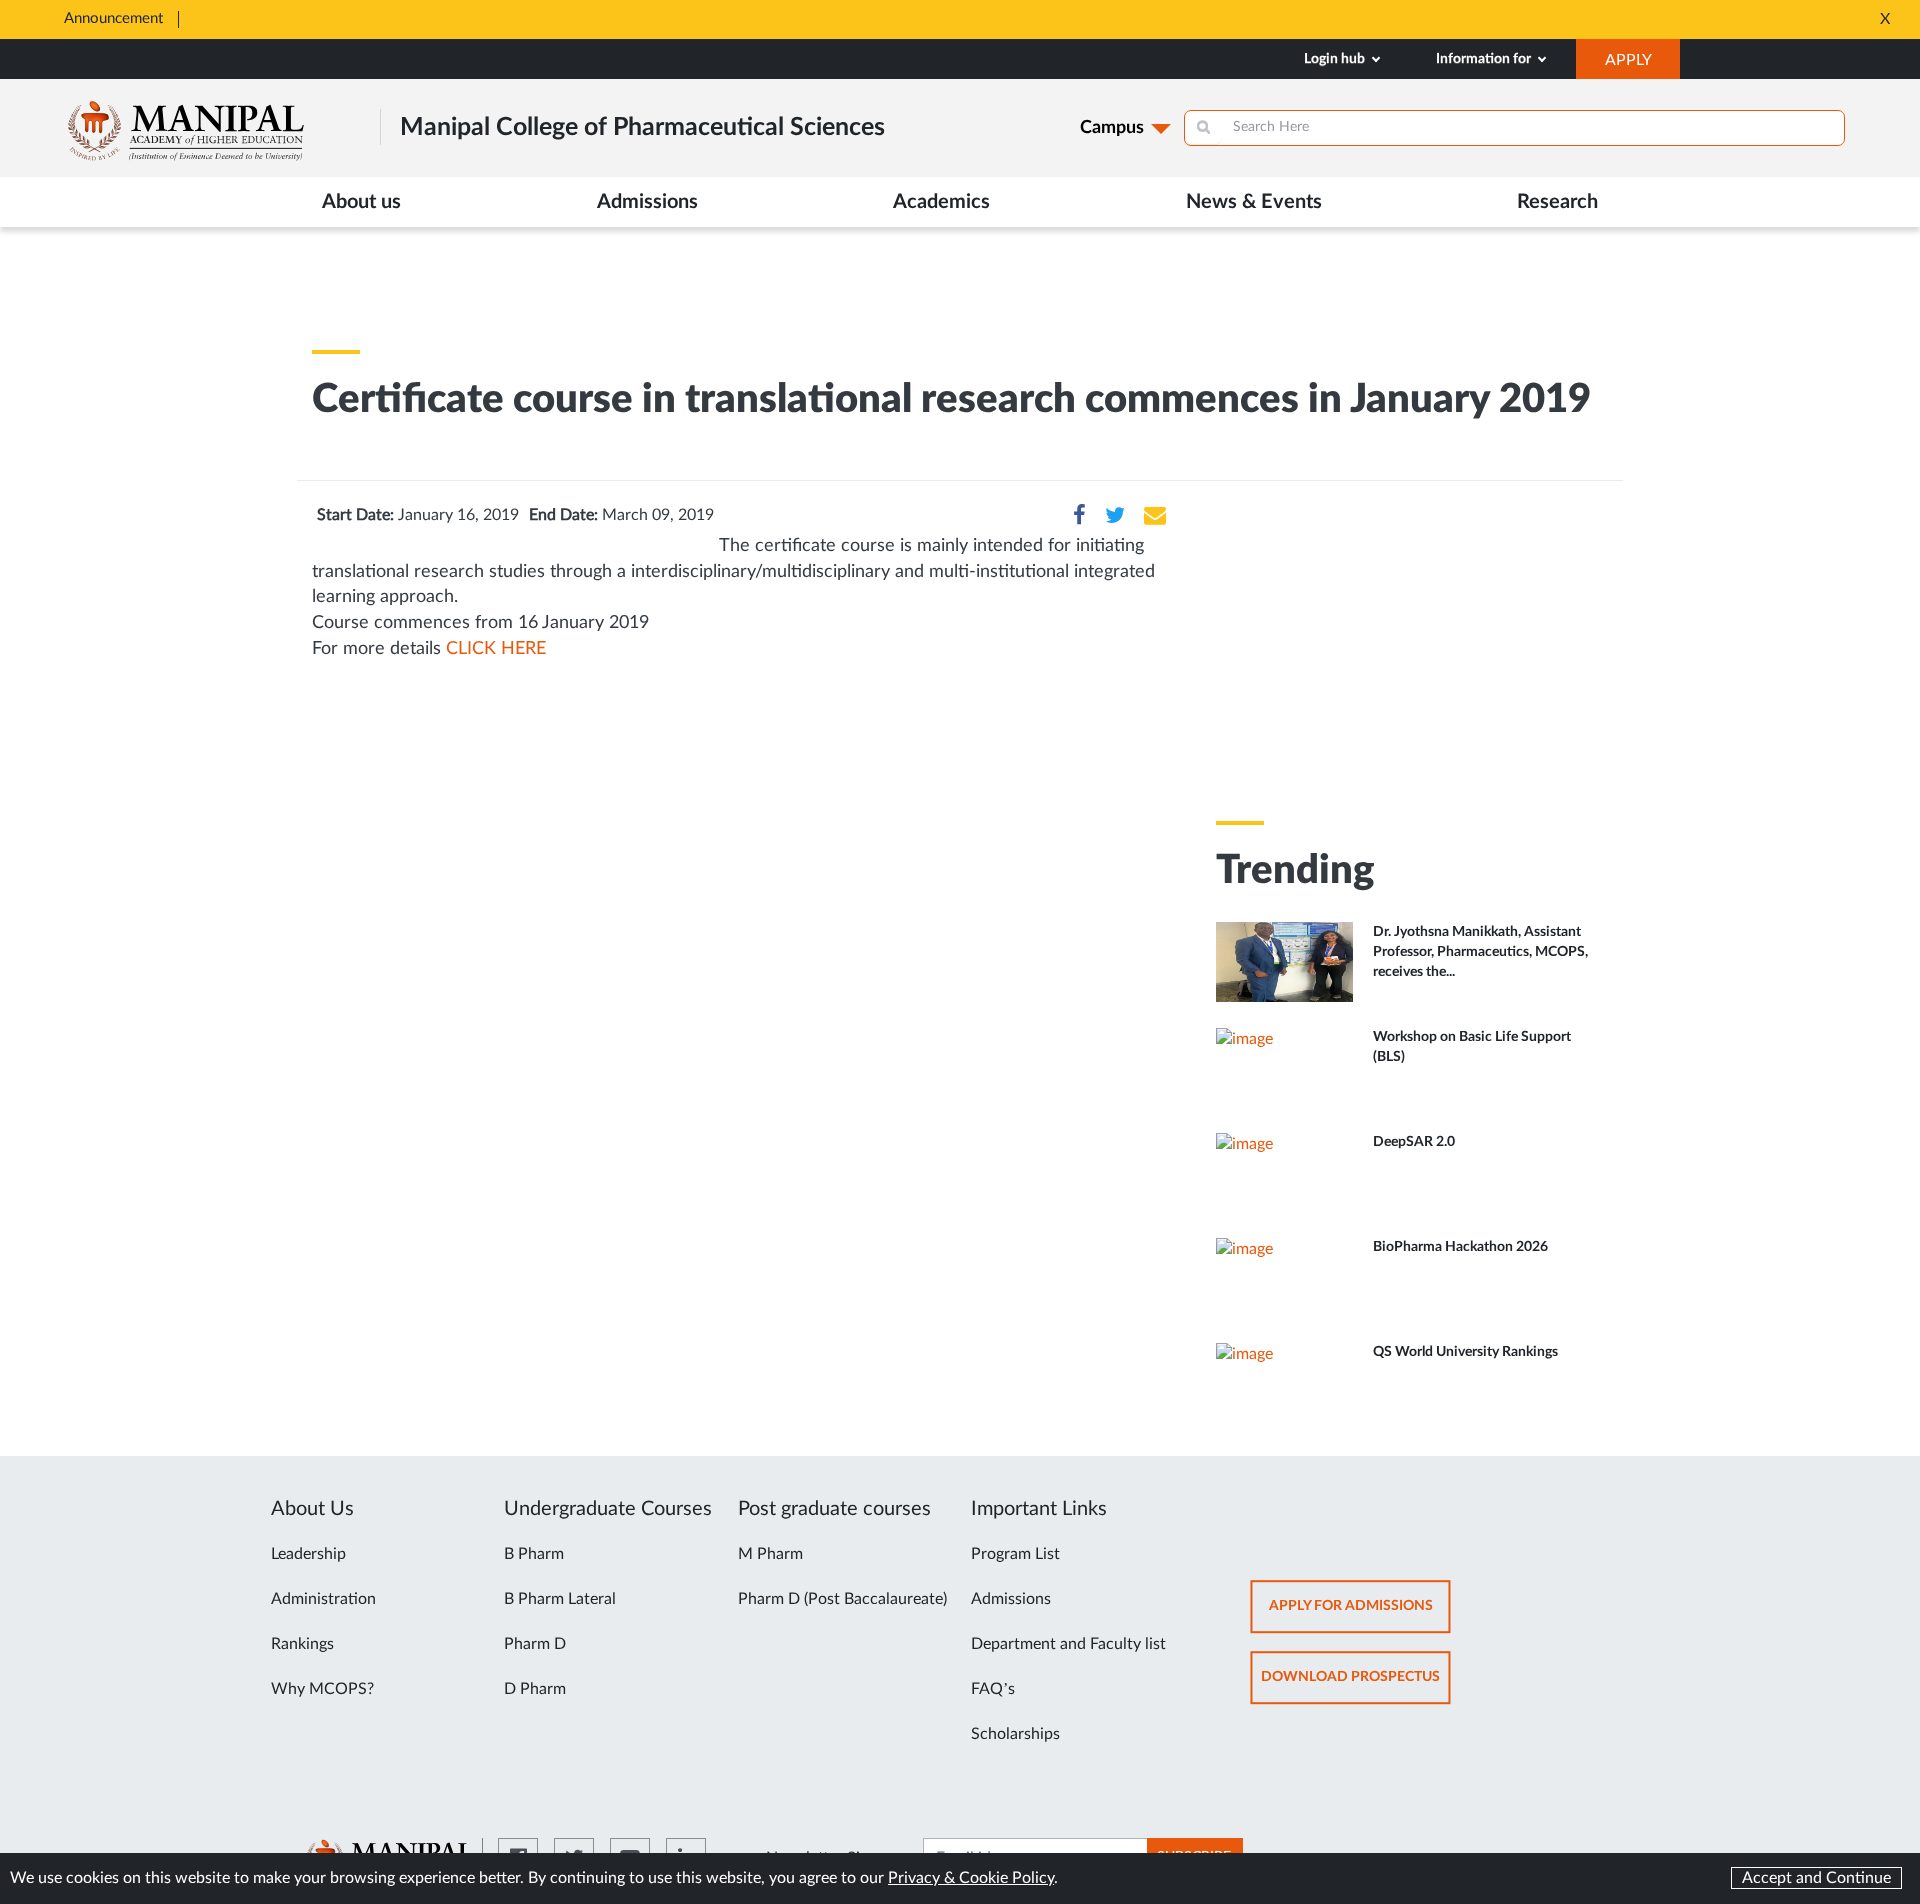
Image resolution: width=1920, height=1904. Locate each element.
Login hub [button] (1336, 59)
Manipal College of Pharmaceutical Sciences (642, 127)
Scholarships (1015, 1734)
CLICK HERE (496, 649)
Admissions (1011, 1599)
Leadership (308, 1554)
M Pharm (770, 1554)
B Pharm (534, 1554)
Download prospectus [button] (1356, 1686)
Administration (323, 1599)
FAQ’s (993, 1689)
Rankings (302, 1644)
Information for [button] (1485, 59)
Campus (1112, 128)
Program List (1015, 1554)
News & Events (1254, 202)
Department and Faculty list (1068, 1644)
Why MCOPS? (322, 1689)
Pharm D (535, 1644)
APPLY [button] (1642, 65)
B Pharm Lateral (560, 1599)
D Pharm (535, 1689)
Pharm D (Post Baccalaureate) (842, 1599)
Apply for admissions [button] (1360, 1615)
